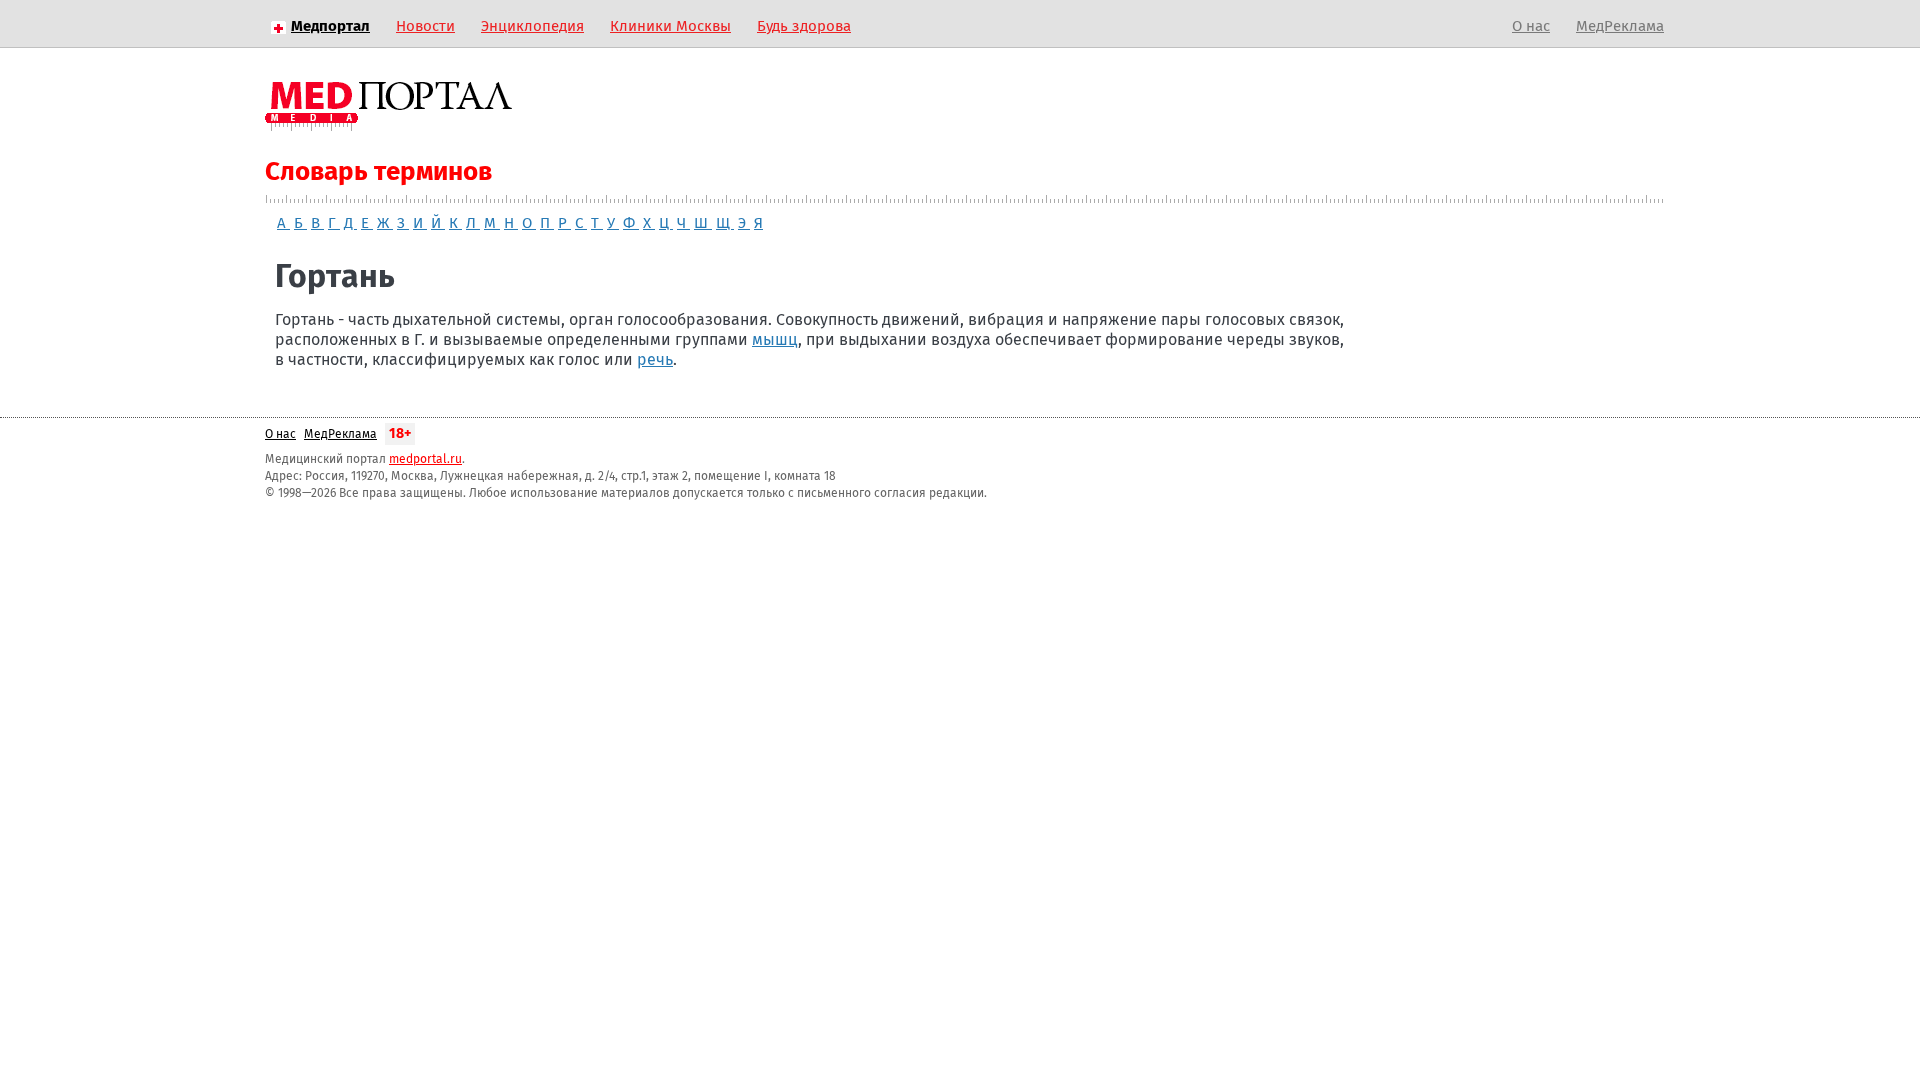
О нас (1531, 26)
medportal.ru (425, 460)
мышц (775, 340)
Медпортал (330, 26)
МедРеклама (1620, 26)
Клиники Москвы (670, 26)
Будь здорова (804, 26)
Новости (425, 26)
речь (655, 360)
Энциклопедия (532, 26)
